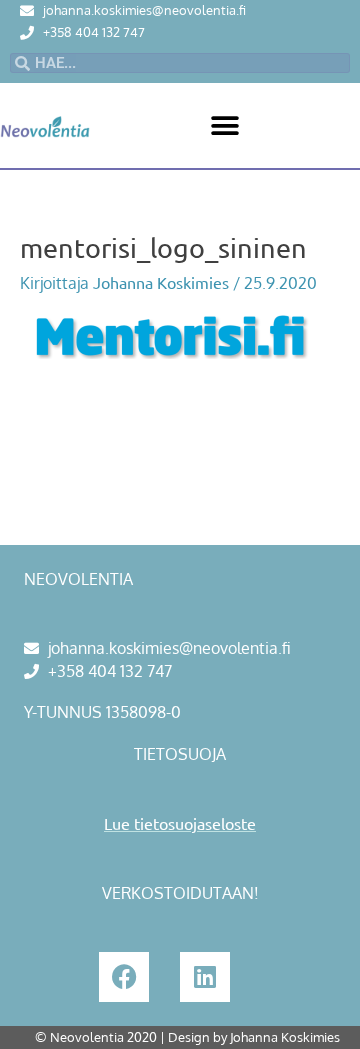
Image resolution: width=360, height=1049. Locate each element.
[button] (225, 125)
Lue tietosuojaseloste (180, 823)
